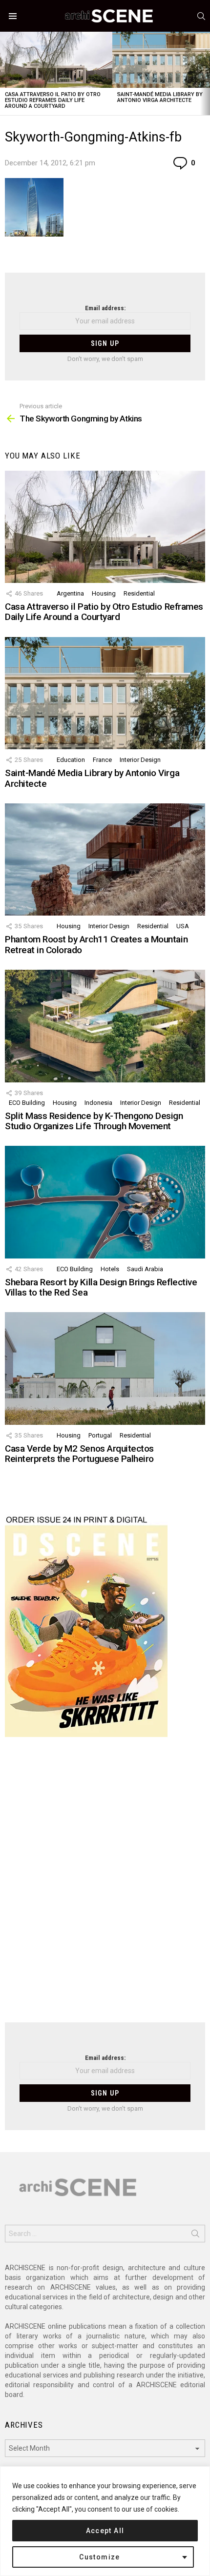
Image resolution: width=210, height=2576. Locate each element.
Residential (139, 593)
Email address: (105, 308)
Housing (104, 593)
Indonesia (98, 1103)
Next (205, 73)
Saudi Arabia (145, 1269)
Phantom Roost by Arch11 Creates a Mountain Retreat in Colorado (96, 944)
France (102, 760)
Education (71, 760)
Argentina (70, 593)
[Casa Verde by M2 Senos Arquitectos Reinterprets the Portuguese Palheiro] (105, 1368)
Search (195, 2236)
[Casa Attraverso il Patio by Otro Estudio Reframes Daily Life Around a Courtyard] (56, 60)
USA (183, 926)
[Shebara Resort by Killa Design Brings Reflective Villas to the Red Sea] (105, 1202)
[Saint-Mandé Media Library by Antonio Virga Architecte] (105, 693)
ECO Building (27, 1103)
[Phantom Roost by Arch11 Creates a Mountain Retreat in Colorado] (105, 859)
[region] (105, 2521)
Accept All (105, 2531)
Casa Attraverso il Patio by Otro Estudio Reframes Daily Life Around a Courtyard (53, 100)
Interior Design (140, 760)
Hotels (110, 1269)
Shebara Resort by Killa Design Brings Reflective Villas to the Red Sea (101, 1287)
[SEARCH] (201, 16)
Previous (5, 73)
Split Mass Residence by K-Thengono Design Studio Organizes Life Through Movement (94, 1121)
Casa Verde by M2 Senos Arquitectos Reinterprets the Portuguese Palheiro (79, 1454)
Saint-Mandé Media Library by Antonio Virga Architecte (160, 97)
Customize (100, 2557)
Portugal (100, 1435)
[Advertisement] (105, 1886)
